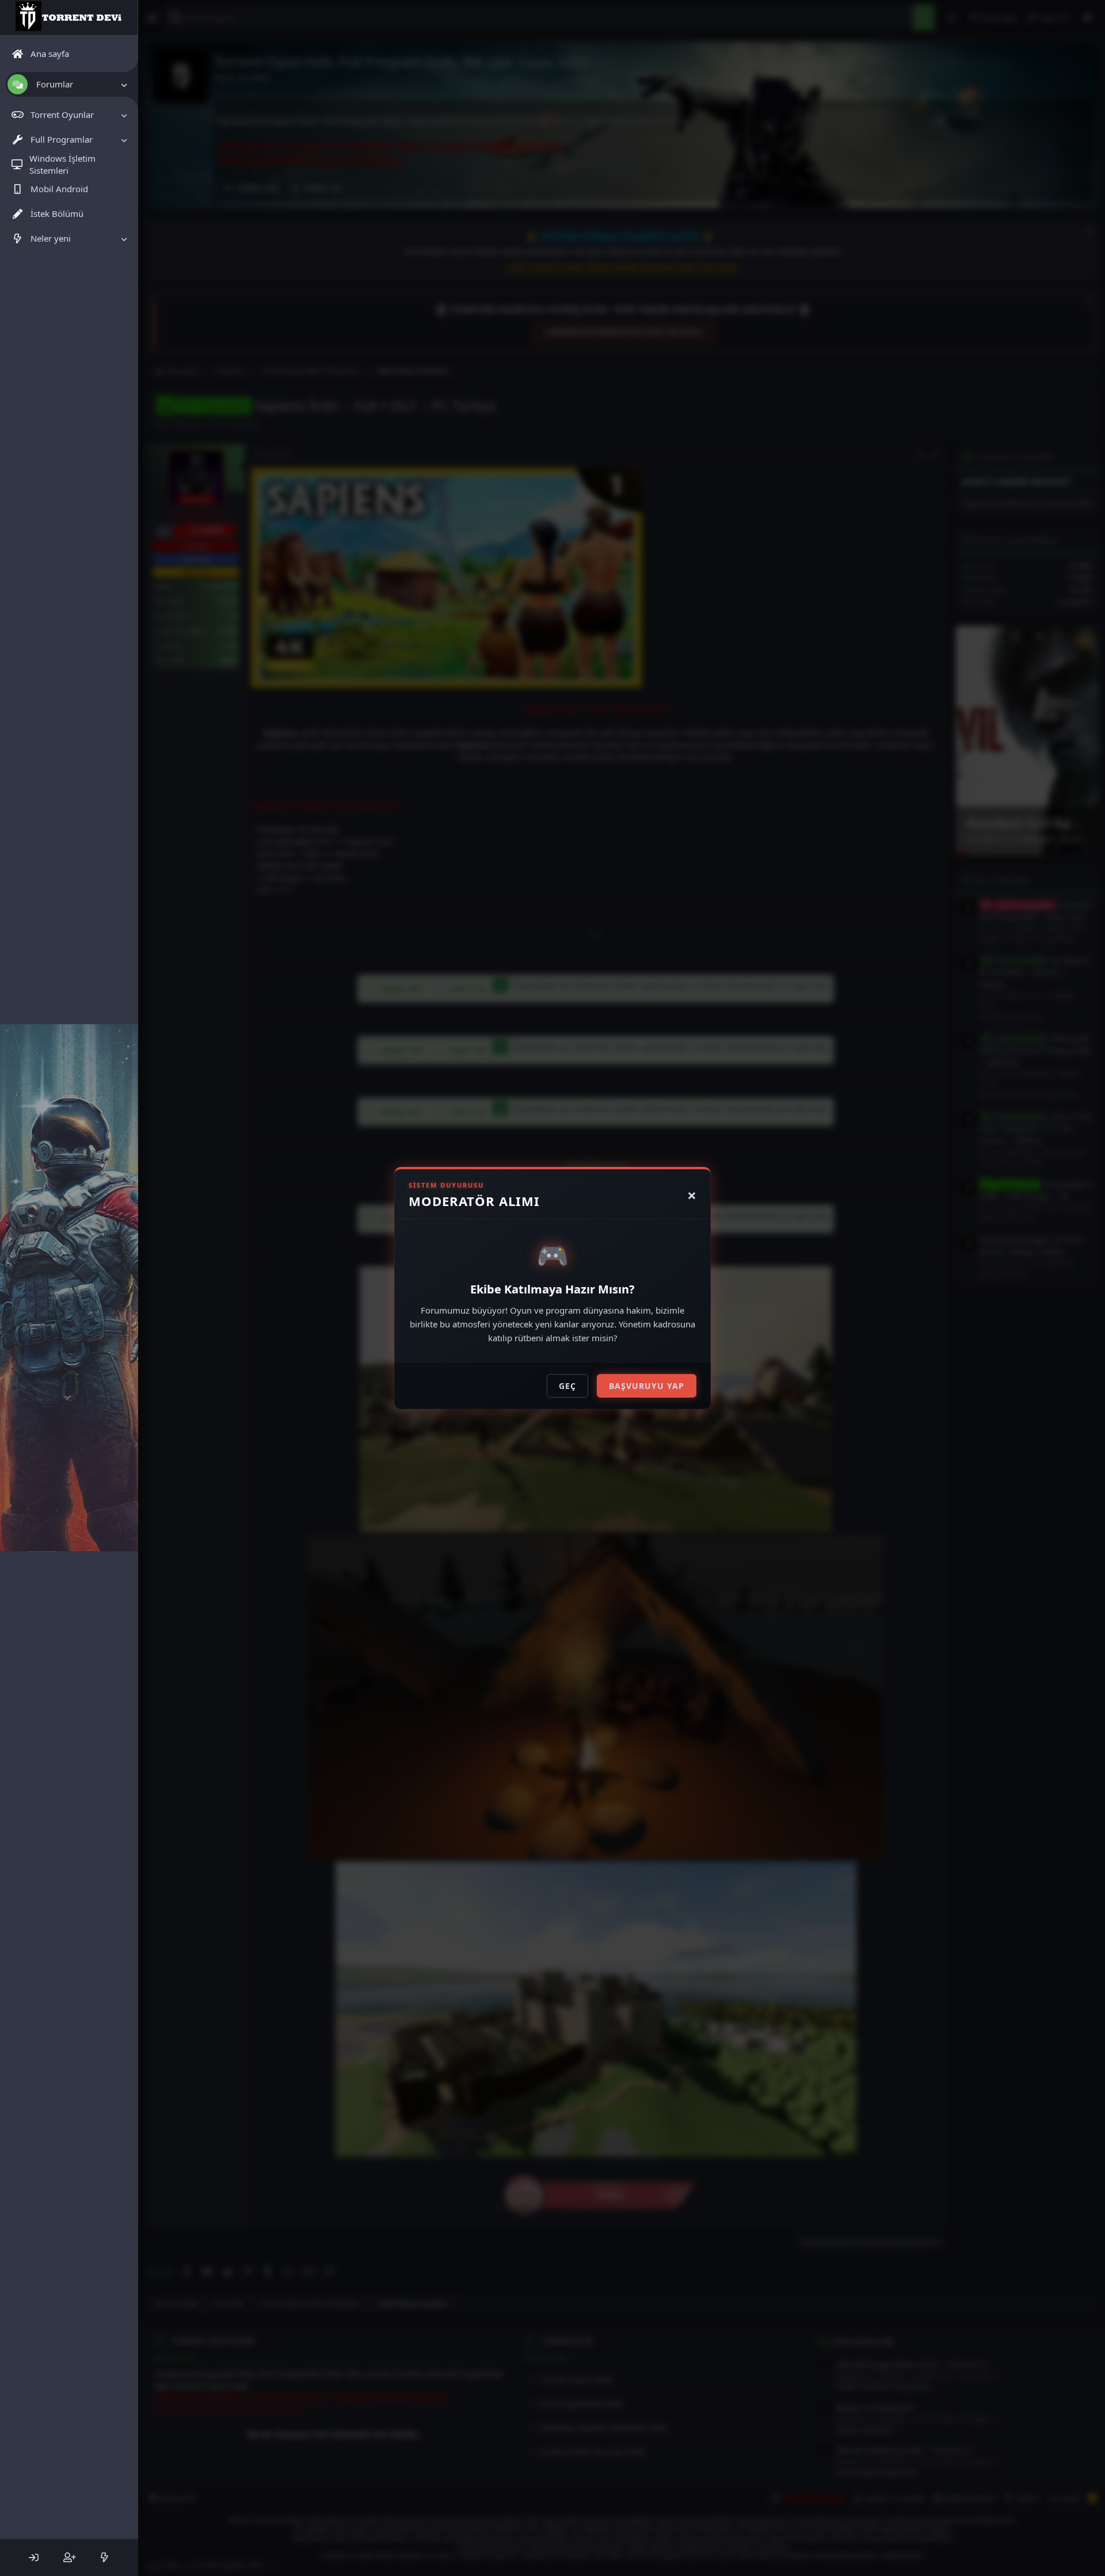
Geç (567, 1386)
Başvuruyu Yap (647, 1386)
